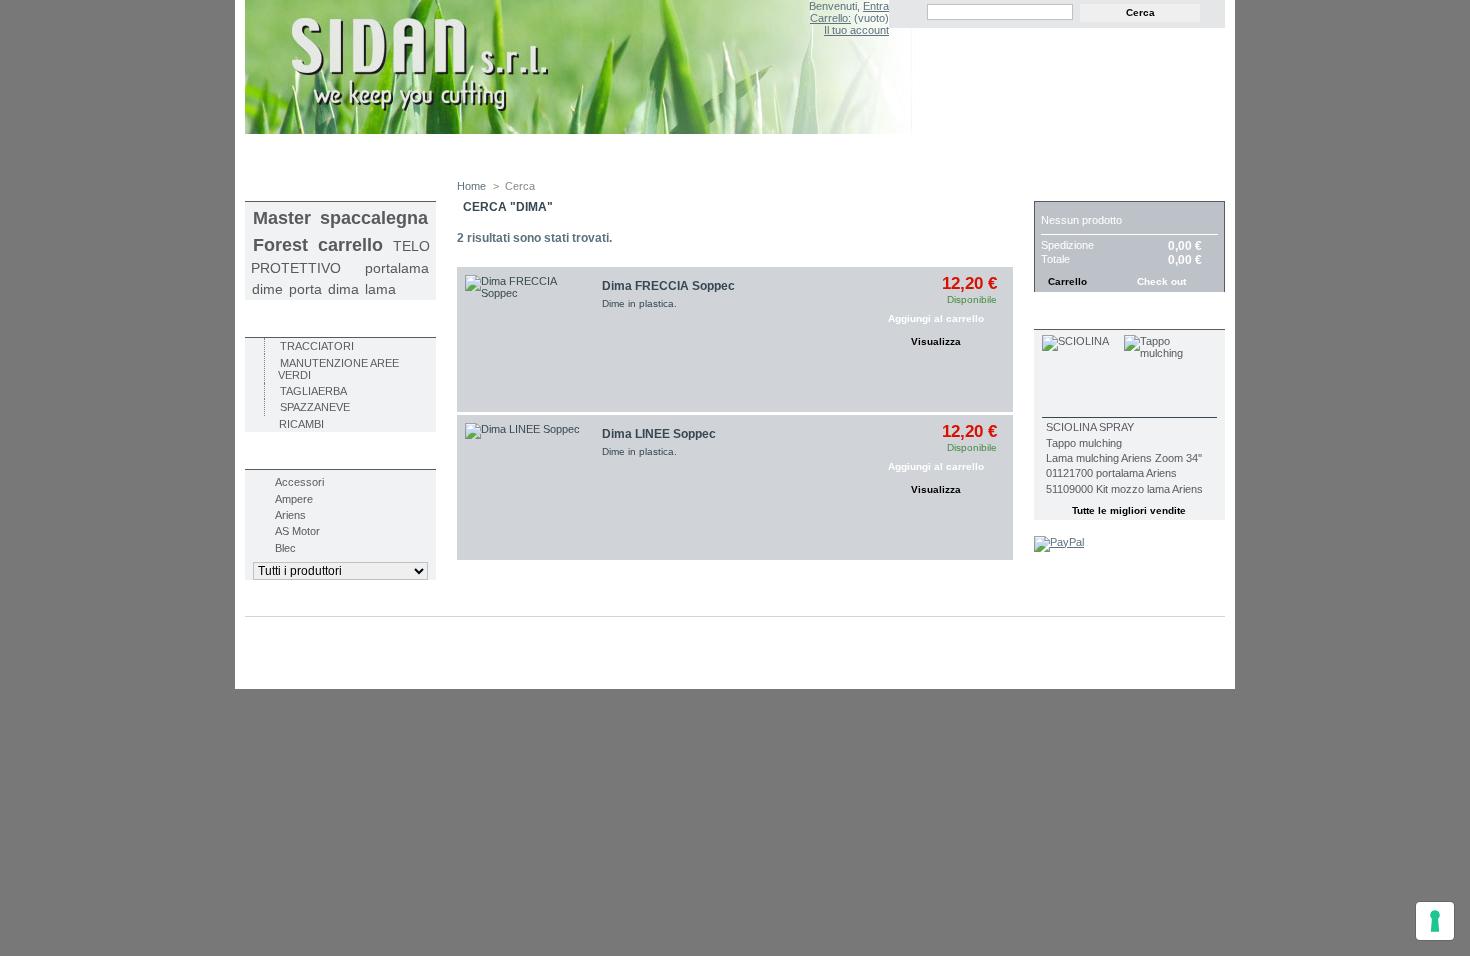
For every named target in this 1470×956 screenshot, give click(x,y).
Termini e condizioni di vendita (473, 152)
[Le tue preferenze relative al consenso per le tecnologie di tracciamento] (1435, 921)
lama (380, 289)
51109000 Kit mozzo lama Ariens (1124, 489)
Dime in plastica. (639, 303)
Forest (280, 245)
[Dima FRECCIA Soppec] (529, 339)
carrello (350, 245)
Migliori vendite (1101, 318)
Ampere (294, 499)
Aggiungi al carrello (936, 318)
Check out (1161, 281)
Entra (876, 6)
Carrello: (830, 18)
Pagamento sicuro (771, 152)
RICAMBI (301, 424)
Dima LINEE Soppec (659, 434)
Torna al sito (1157, 153)
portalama (397, 268)
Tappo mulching (1084, 443)
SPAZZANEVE (315, 407)
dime (267, 289)
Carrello (1076, 190)
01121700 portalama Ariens (1111, 473)
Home (471, 186)
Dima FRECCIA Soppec (668, 286)
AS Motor (297, 531)
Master (282, 218)
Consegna (307, 152)
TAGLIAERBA (313, 391)
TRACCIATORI (317, 346)
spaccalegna (374, 218)
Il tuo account (856, 30)
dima (343, 289)
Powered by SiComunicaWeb (335, 668)
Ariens (290, 515)
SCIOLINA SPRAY (1090, 427)
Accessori (299, 482)
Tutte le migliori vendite (1129, 510)
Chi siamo (640, 152)
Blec (285, 548)
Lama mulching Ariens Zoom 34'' (1124, 458)
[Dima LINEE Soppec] (529, 487)
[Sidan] (607, 68)
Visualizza (936, 341)
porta (305, 289)
